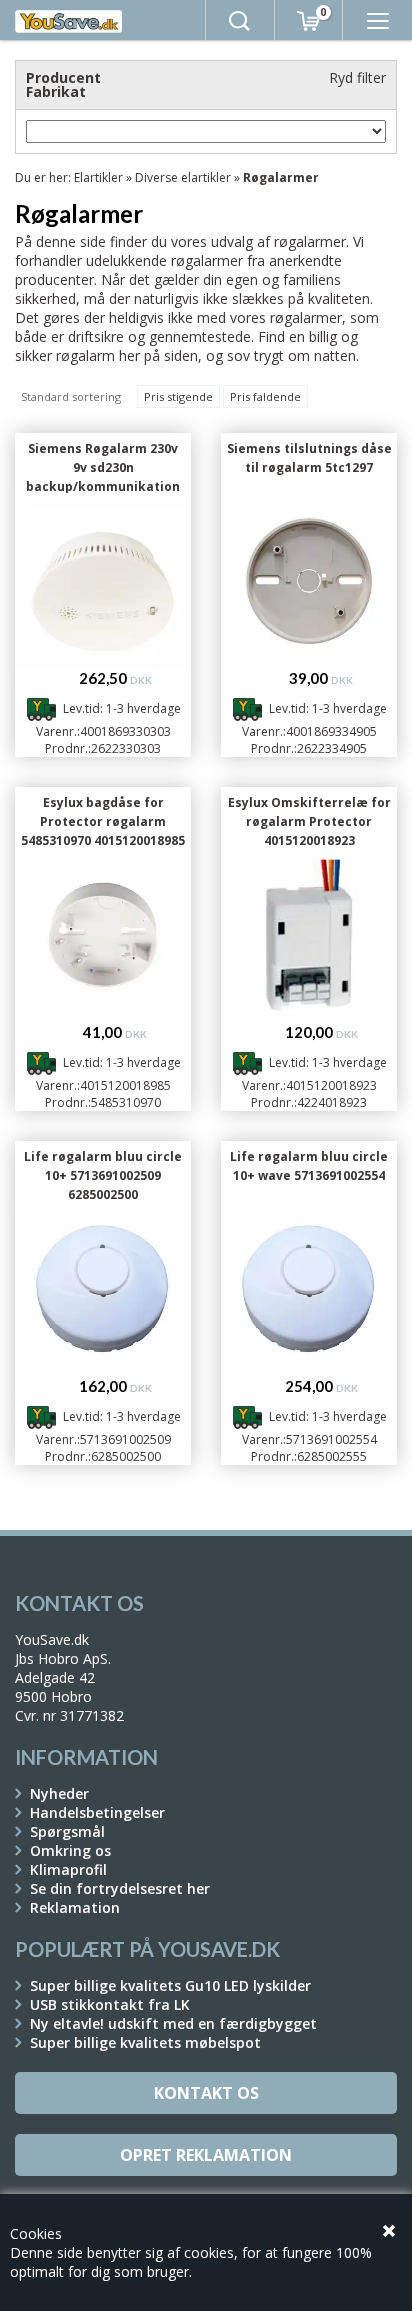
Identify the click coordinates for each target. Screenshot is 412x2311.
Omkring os (70, 1850)
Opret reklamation (206, 2155)
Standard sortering (71, 396)
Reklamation (75, 1907)
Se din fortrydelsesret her (120, 1888)
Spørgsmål (67, 1831)
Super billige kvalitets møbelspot (145, 2042)
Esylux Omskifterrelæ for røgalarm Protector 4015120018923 (309, 821)
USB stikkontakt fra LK (110, 2004)
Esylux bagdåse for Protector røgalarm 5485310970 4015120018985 (103, 821)
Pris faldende (265, 396)
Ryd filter (357, 77)
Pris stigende (178, 396)
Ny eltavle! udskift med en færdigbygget (173, 2023)
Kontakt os (206, 2093)
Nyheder (59, 1793)
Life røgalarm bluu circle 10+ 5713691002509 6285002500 (103, 1175)
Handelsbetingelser (97, 1812)
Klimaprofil (68, 1869)
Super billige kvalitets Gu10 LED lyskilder (170, 1985)
